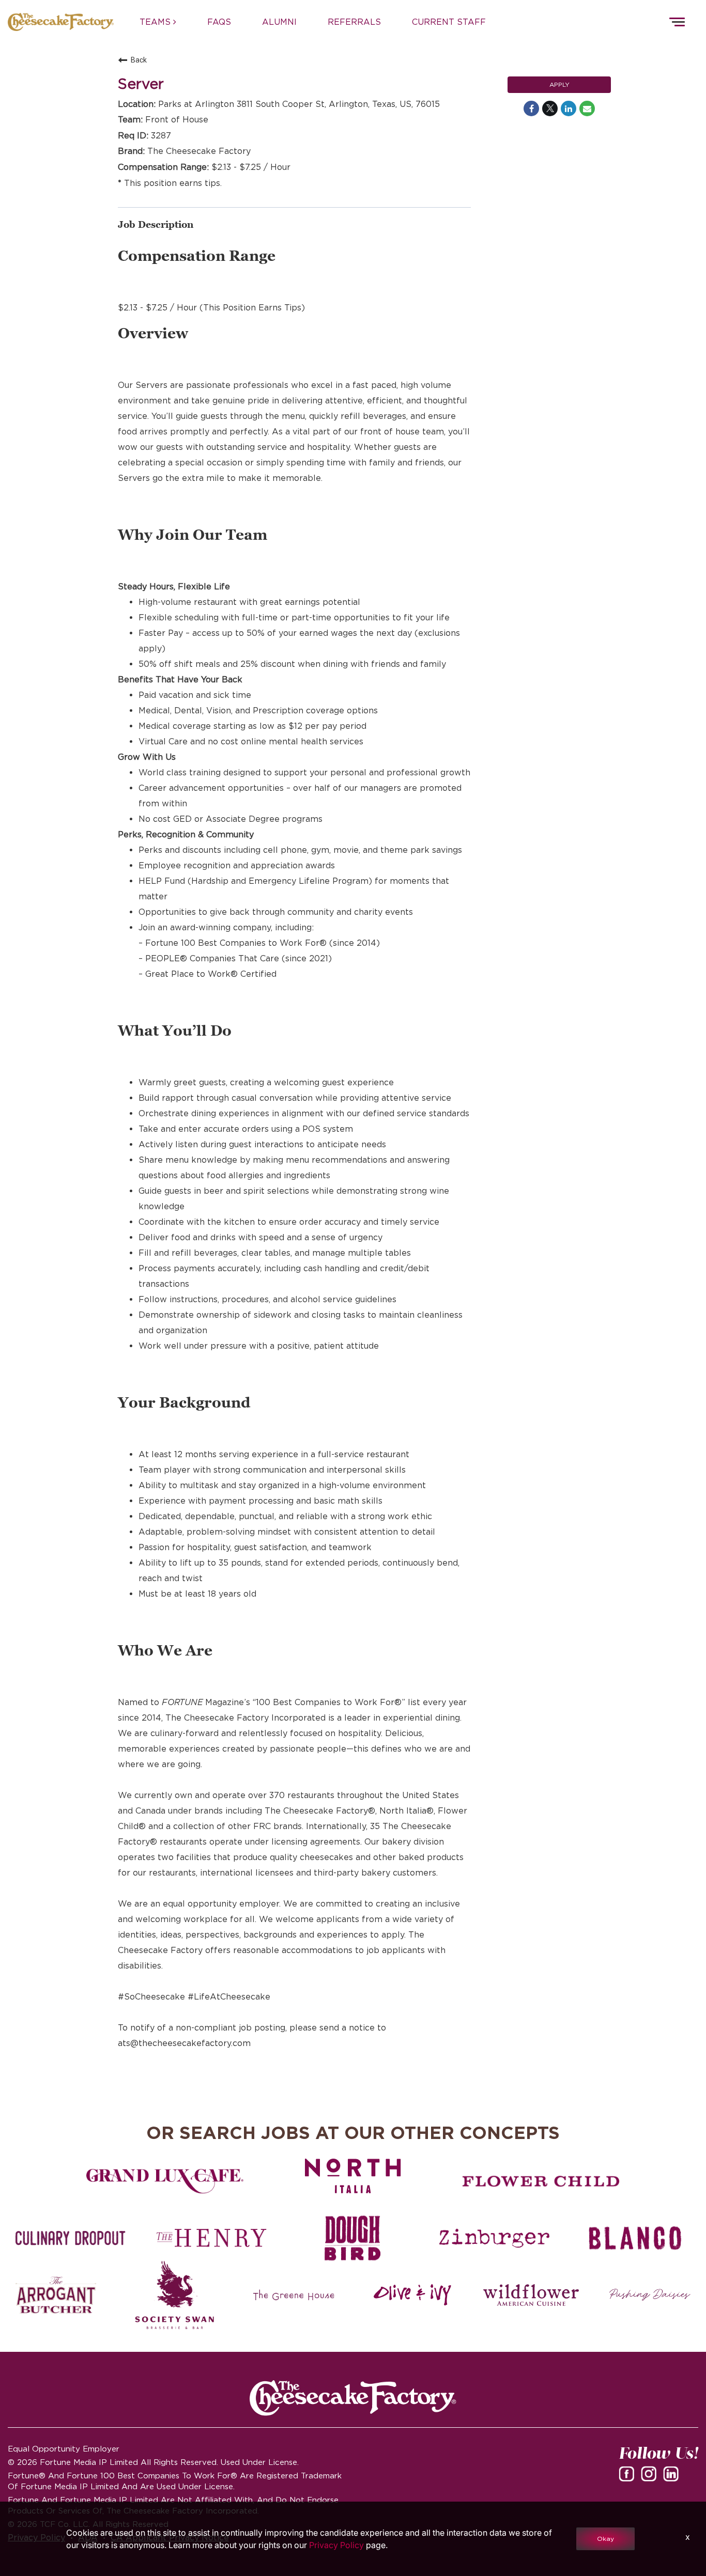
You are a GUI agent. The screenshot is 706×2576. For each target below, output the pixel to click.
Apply (559, 84)
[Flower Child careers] (541, 2181)
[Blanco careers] (635, 2238)
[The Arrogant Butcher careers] (56, 2295)
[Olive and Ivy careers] (412, 2295)
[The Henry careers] (212, 2238)
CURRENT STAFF (449, 22)
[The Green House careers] (294, 2295)
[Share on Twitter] (550, 108)
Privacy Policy (336, 2545)
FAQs (219, 22)
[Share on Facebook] (531, 108)
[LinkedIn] (673, 2477)
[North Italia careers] (353, 2176)
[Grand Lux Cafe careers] (165, 2181)
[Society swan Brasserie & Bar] (175, 2295)
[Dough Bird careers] (353, 2238)
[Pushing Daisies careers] (650, 2295)
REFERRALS (354, 22)
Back (139, 60)
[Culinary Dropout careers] (71, 2238)
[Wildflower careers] (531, 2295)
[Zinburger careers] (494, 2238)
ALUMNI (279, 22)
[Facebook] (628, 2477)
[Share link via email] (587, 108)
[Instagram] (651, 2477)
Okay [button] (605, 2539)
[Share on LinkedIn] (569, 108)
